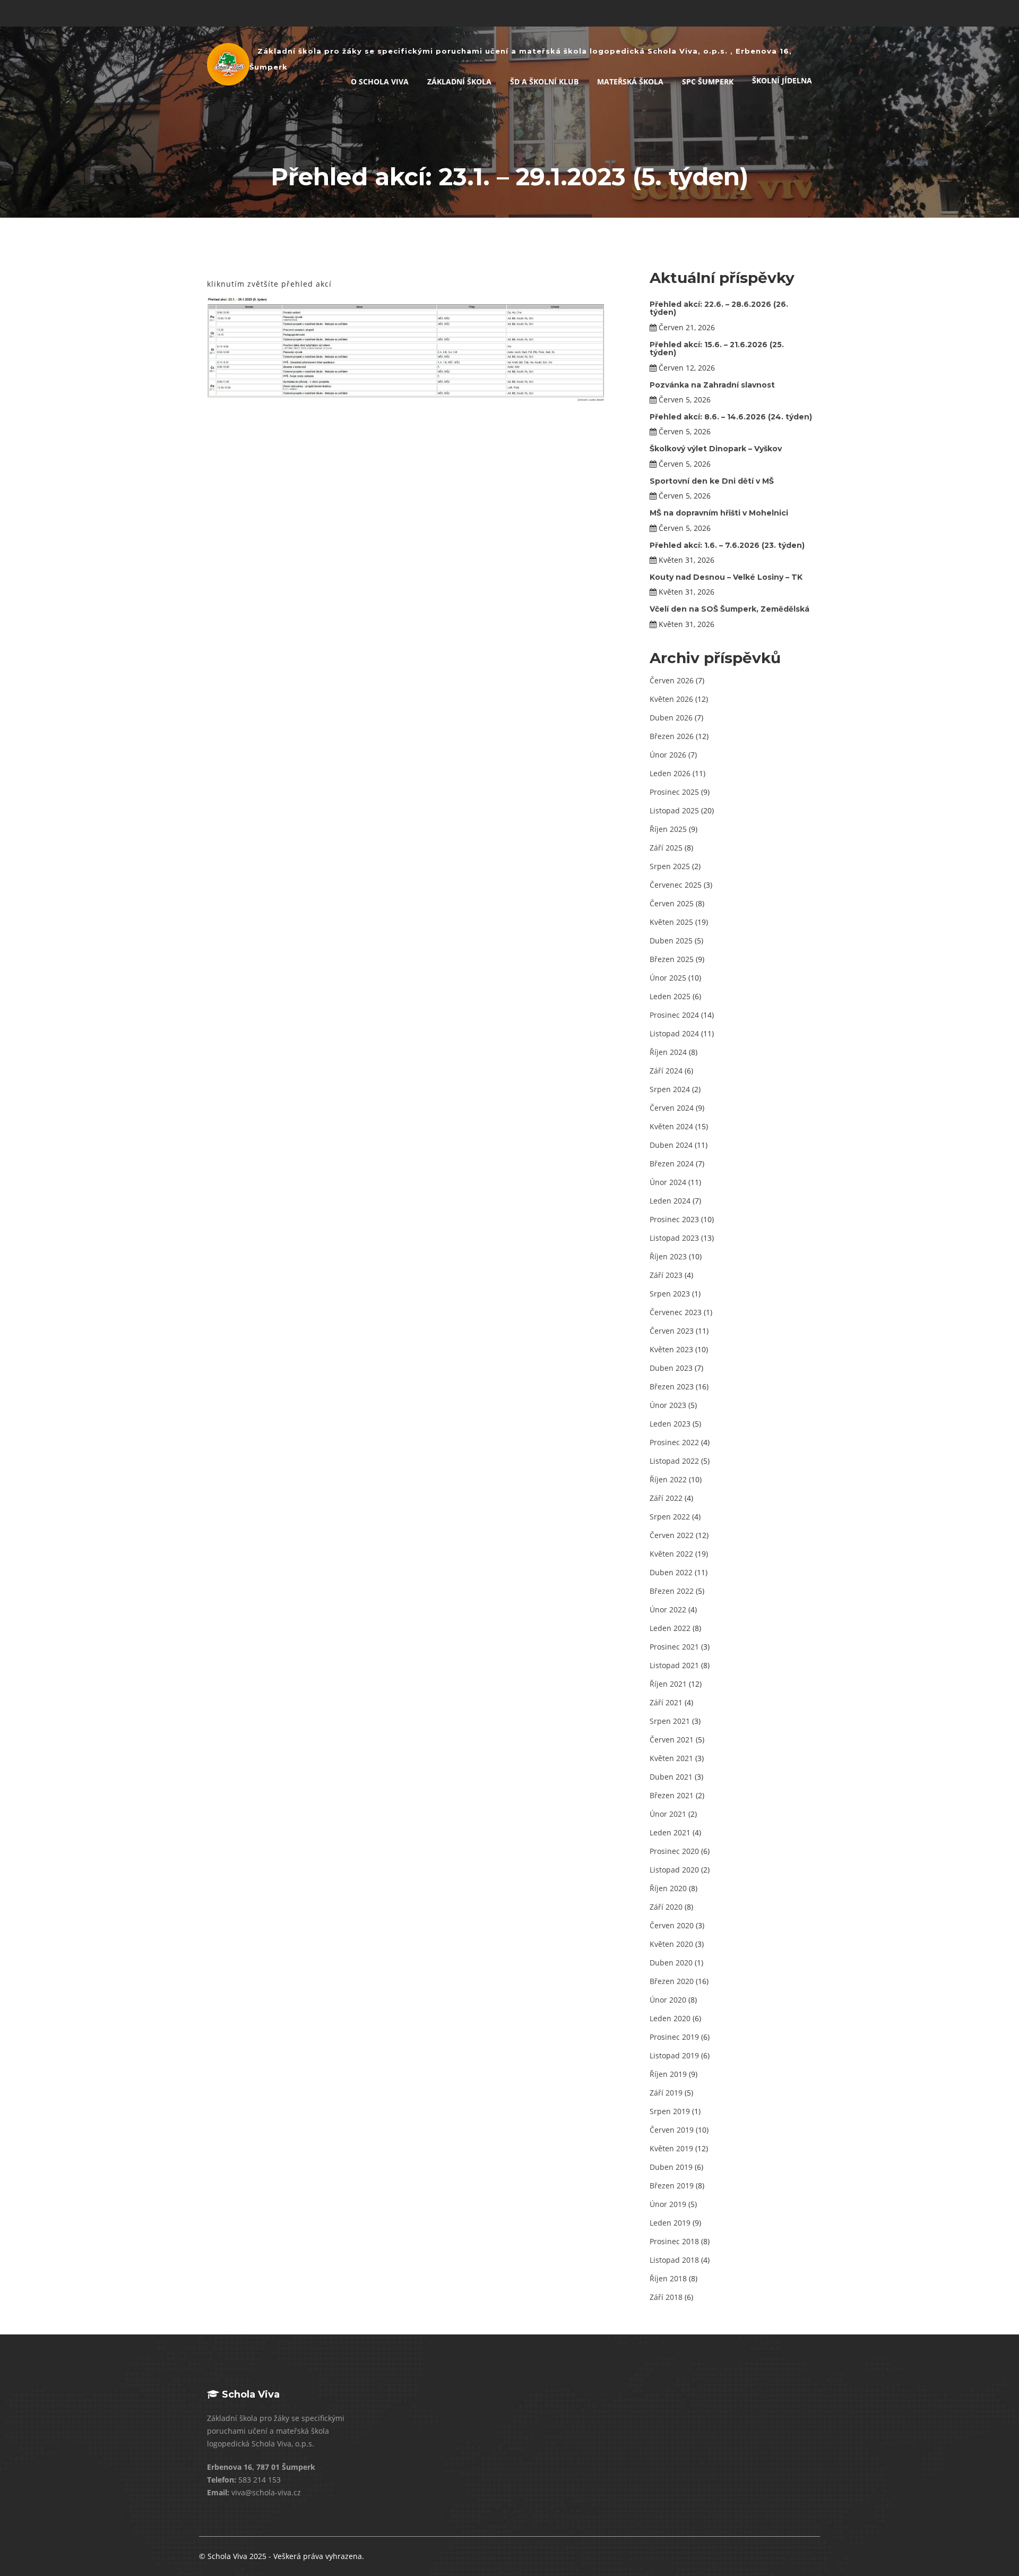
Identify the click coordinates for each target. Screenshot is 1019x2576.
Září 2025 (666, 848)
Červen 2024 (672, 1108)
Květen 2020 (671, 1944)
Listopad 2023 (674, 1238)
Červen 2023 (672, 1331)
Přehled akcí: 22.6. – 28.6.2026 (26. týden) (719, 308)
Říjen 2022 (668, 1479)
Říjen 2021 (668, 1684)
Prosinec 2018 (674, 2241)
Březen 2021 (672, 1795)
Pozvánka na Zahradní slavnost (712, 385)
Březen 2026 (672, 736)
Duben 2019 (671, 2167)
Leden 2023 (670, 1424)
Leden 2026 (670, 773)
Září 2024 (666, 1071)
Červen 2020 (672, 1925)
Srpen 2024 (670, 1089)
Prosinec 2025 (674, 792)
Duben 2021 (671, 1777)
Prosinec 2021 (674, 1647)
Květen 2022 (671, 1554)
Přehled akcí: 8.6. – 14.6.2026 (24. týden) (731, 417)
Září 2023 (666, 1275)
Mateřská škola (630, 81)
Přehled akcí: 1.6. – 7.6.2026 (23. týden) (727, 545)
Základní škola (459, 81)
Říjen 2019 (668, 2074)
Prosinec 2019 (674, 2037)
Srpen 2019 (670, 2111)
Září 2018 (666, 2297)
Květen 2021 (671, 1758)
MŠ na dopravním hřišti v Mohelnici (719, 513)
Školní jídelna (782, 80)
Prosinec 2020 (674, 1851)
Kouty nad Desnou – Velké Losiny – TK (726, 577)
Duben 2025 (671, 941)
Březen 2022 (672, 1591)
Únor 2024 (668, 1182)
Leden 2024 (670, 1201)
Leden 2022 (670, 1628)
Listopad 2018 (674, 2260)
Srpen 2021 (670, 1721)
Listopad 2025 (674, 810)
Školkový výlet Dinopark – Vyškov (716, 449)
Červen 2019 (672, 2130)
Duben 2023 (671, 1368)
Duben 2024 (671, 1145)
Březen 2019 (672, 2186)
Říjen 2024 (668, 1052)
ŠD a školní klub (544, 81)
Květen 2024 (671, 1126)
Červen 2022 (672, 1535)
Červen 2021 (672, 1740)
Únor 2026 (668, 755)
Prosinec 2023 (674, 1219)
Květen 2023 (671, 1349)
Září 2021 (666, 1702)
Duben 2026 (671, 718)
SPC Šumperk (708, 81)
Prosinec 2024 (674, 1015)
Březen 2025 (672, 959)
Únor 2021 (668, 1814)
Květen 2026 (671, 699)
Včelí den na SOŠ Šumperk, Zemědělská (729, 609)
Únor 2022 (668, 1609)
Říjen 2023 (668, 1256)
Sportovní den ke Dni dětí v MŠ (712, 481)
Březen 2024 (672, 1164)
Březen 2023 (672, 1386)
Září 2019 (666, 2093)
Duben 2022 (671, 1572)
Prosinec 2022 (674, 1442)
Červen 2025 (672, 903)
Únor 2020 (668, 2000)
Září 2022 (666, 1498)
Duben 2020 (671, 1963)
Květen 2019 (671, 2148)
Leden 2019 (670, 2223)
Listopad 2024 (674, 1033)
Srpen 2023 (670, 1294)
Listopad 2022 (674, 1461)
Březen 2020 (672, 1981)
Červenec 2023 (676, 1312)
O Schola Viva (380, 81)
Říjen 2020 (668, 1888)
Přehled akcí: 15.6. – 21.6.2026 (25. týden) (717, 349)
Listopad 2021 (674, 1665)
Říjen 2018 (668, 2278)
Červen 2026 (672, 680)
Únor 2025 (668, 978)
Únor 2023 (668, 1405)
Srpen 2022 (670, 1517)
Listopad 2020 (674, 1870)
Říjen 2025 (668, 829)
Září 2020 (666, 1907)
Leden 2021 (670, 1832)
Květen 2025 (671, 922)
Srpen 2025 (670, 866)
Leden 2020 (670, 2018)
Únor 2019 (668, 2204)
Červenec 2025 (676, 885)
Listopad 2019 (674, 2055)
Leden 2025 (670, 996)
